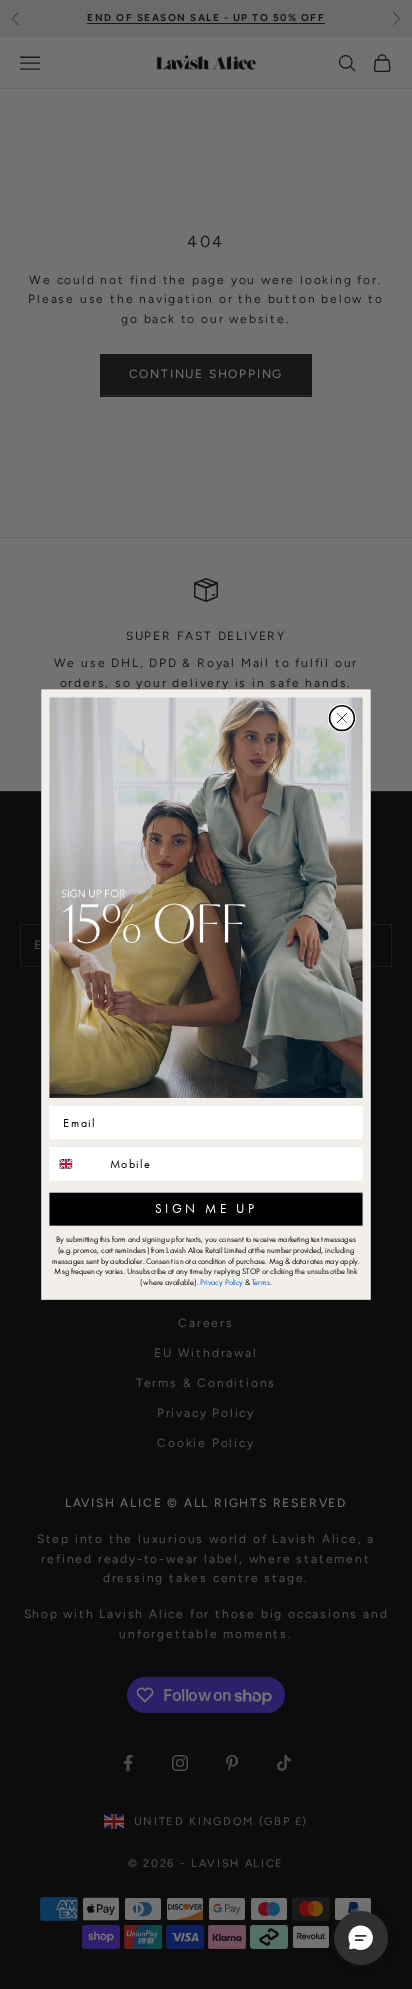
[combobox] (75, 1163)
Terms (261, 1282)
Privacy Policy (222, 1282)
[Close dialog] (342, 718)
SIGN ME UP (205, 1208)
